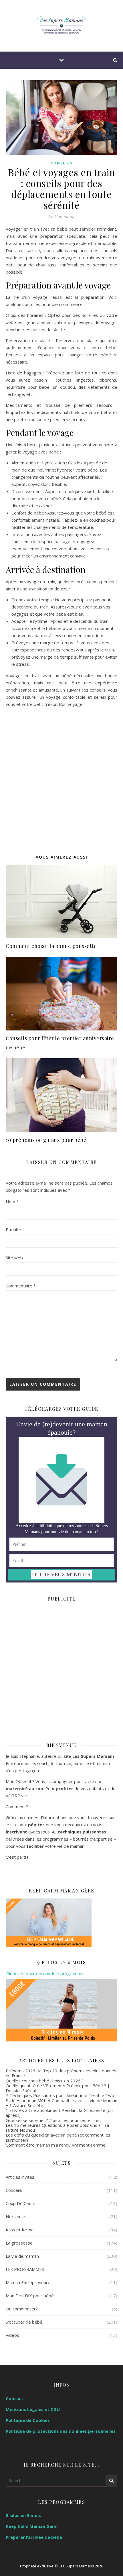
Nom (12, 1201)
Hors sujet (16, 2216)
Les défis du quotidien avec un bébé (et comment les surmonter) (58, 2137)
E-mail (13, 1230)
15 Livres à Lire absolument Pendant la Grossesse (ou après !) (59, 2113)
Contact (15, 2398)
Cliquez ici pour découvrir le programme (45, 1974)
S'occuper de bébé (24, 2322)
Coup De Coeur (21, 2203)
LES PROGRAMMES (25, 2269)
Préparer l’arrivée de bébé (34, 2537)
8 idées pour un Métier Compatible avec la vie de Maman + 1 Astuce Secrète (61, 2103)
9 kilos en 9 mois (23, 2515)
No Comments (61, 216)
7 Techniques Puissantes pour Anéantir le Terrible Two (60, 2095)
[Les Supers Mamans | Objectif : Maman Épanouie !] (61, 26)
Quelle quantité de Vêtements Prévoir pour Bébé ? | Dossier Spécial (58, 2088)
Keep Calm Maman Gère (31, 2526)
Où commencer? (22, 2309)
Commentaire (21, 1286)
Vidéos (12, 2335)
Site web (14, 1258)
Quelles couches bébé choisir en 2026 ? (45, 2081)
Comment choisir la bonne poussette (51, 946)
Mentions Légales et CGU (33, 2409)
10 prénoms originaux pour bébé (46, 1140)
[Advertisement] (61, 786)
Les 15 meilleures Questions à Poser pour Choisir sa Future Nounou (57, 2128)
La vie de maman (22, 2256)
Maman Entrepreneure (28, 2282)
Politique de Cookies (28, 2420)
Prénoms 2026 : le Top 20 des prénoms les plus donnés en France (61, 2073)
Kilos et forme (20, 2230)
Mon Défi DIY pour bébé (30, 2296)
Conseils (61, 163)
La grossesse (19, 2243)
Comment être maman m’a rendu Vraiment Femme (56, 2145)
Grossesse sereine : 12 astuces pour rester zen (53, 2120)
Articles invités (20, 2177)
